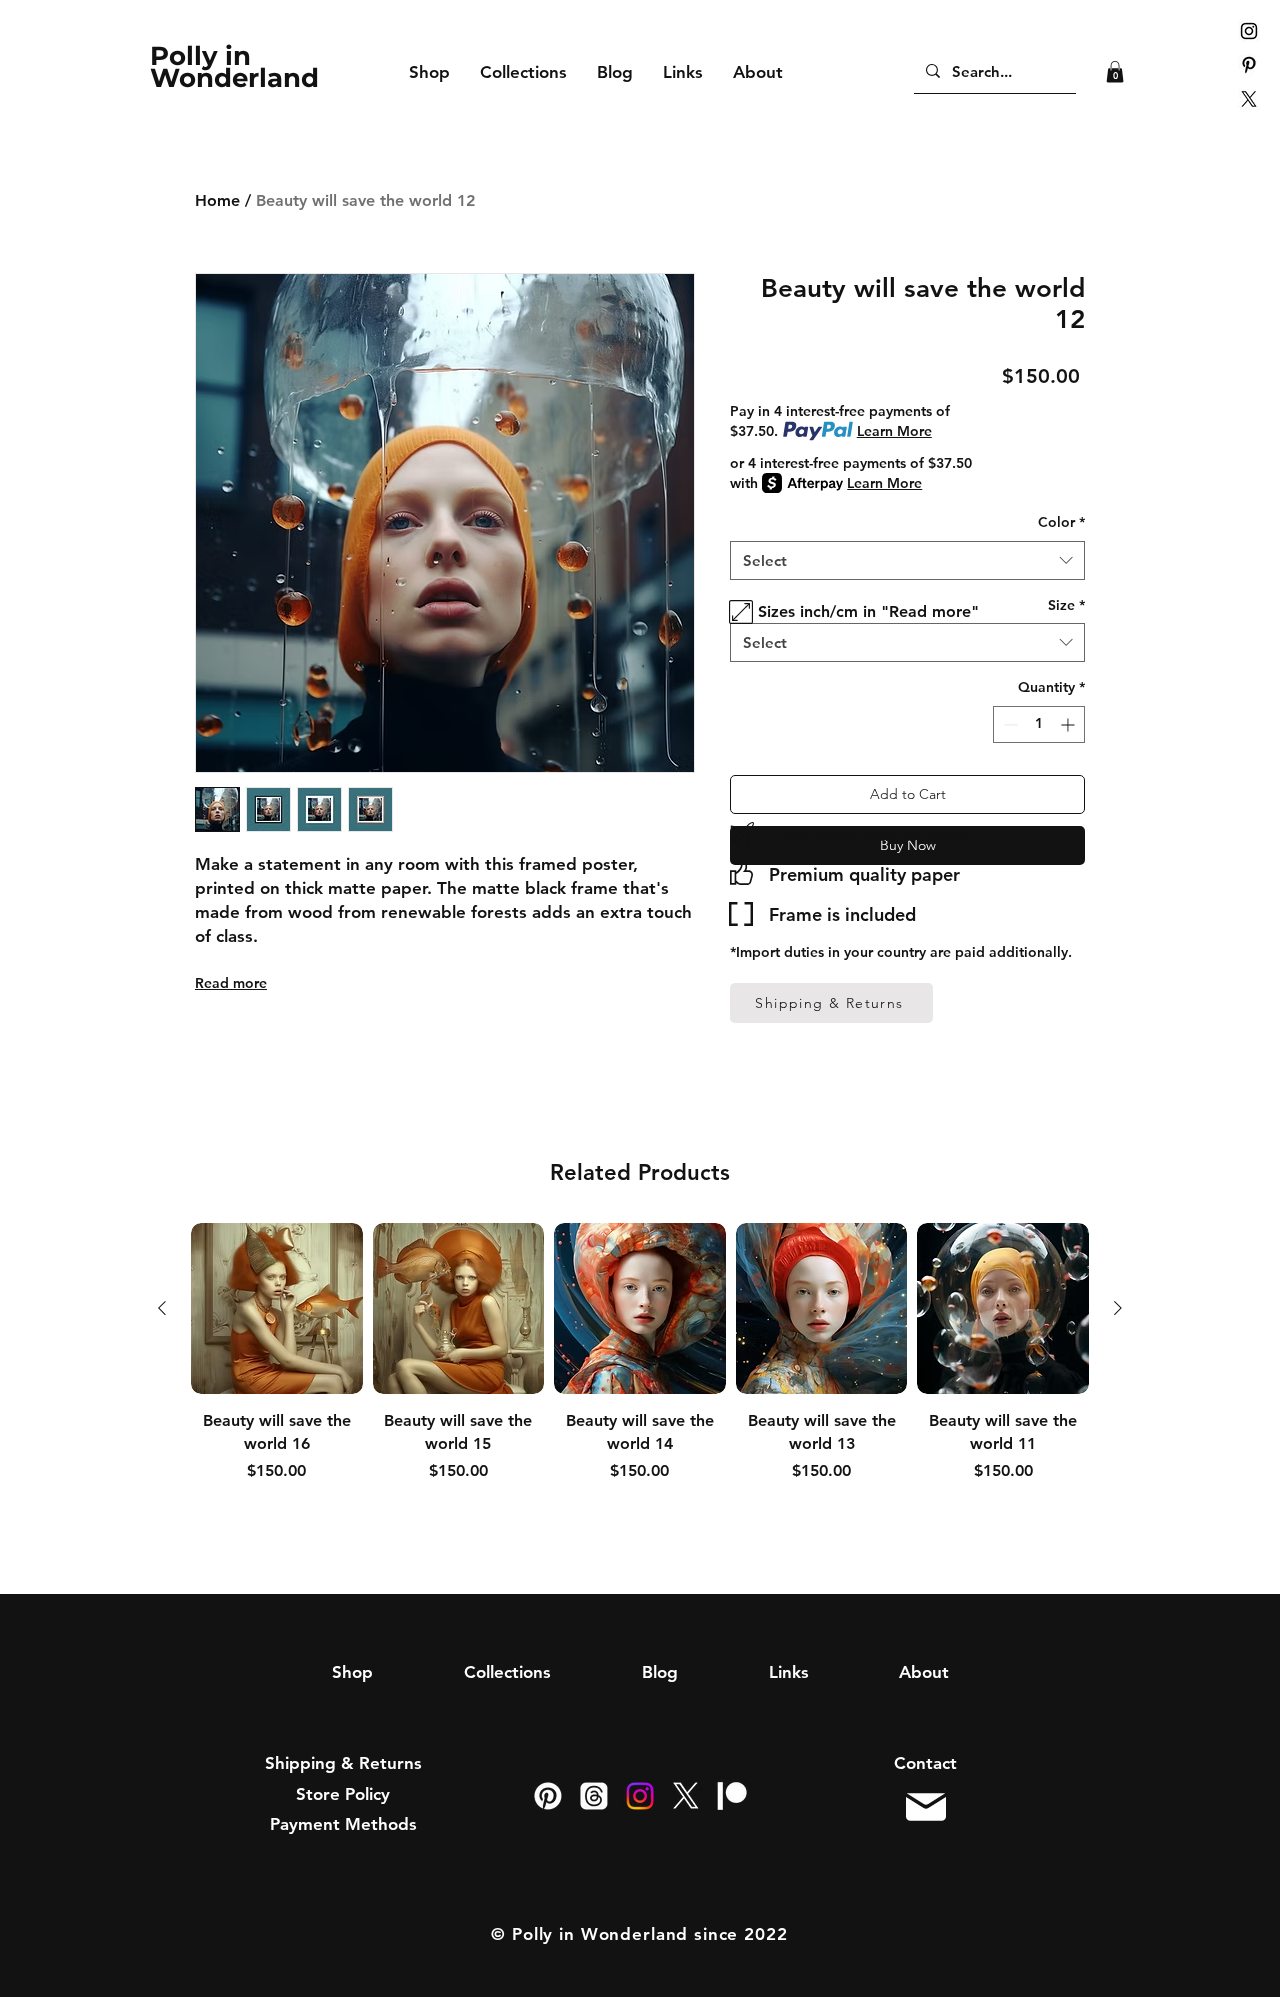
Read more (231, 983)
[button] (1115, 72)
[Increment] (1069, 724)
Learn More (894, 431)
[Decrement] (1008, 724)
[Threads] (594, 1796)
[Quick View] (277, 1309)
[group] (640, 1380)
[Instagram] (640, 1796)
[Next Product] (1118, 1308)
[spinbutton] (1039, 724)
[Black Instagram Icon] (1249, 31)
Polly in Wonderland (234, 67)
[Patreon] (732, 1796)
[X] (1249, 99)
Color (1061, 522)
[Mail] (925, 1807)
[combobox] (907, 560)
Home (217, 200)
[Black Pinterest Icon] (1249, 65)
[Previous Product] (162, 1308)
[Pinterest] (548, 1796)
